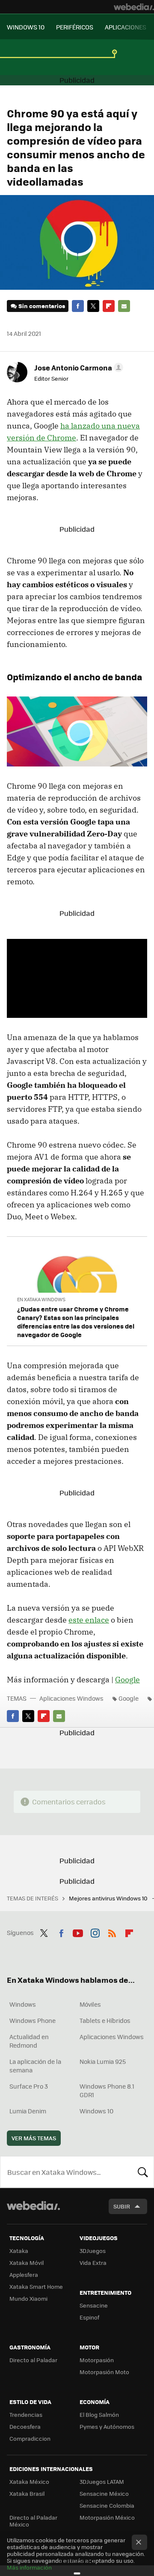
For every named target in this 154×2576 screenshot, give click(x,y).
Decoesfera (25, 2426)
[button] (77, 367)
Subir (122, 2206)
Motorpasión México (107, 2517)
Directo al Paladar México (33, 2521)
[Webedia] (134, 7)
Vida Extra (93, 2263)
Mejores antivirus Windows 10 (109, 1898)
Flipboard (109, 306)
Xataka (19, 2251)
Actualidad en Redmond (29, 2041)
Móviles (90, 2004)
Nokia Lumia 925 (103, 2061)
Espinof (89, 2317)
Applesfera (24, 2274)
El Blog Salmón (99, 2414)
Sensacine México (104, 2493)
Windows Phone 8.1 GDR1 (107, 2090)
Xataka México (29, 2481)
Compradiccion (30, 2438)
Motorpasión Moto (104, 2372)
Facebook (78, 306)
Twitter (93, 306)
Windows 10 (96, 2111)
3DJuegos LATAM (102, 2481)
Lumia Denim (28, 2111)
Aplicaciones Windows (71, 1698)
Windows (23, 2004)
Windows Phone (33, 2020)
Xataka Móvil (27, 2263)
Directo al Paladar (33, 2360)
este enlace (89, 1620)
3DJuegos (93, 2251)
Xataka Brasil (27, 2493)
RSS (112, 1932)
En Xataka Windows (41, 1299)
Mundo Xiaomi (28, 2298)
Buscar (143, 2172)
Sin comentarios (42, 306)
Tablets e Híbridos (105, 2020)
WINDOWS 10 (26, 27)
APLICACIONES (126, 27)
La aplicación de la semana (35, 2066)
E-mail (124, 306)
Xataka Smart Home (36, 2286)
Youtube (78, 1932)
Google (127, 1680)
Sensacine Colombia (107, 2505)
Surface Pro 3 (29, 2086)
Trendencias (26, 2414)
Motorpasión (97, 2360)
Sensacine (94, 2305)
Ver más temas (34, 2138)
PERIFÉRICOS (75, 27)
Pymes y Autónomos (107, 2426)
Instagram (95, 1932)
